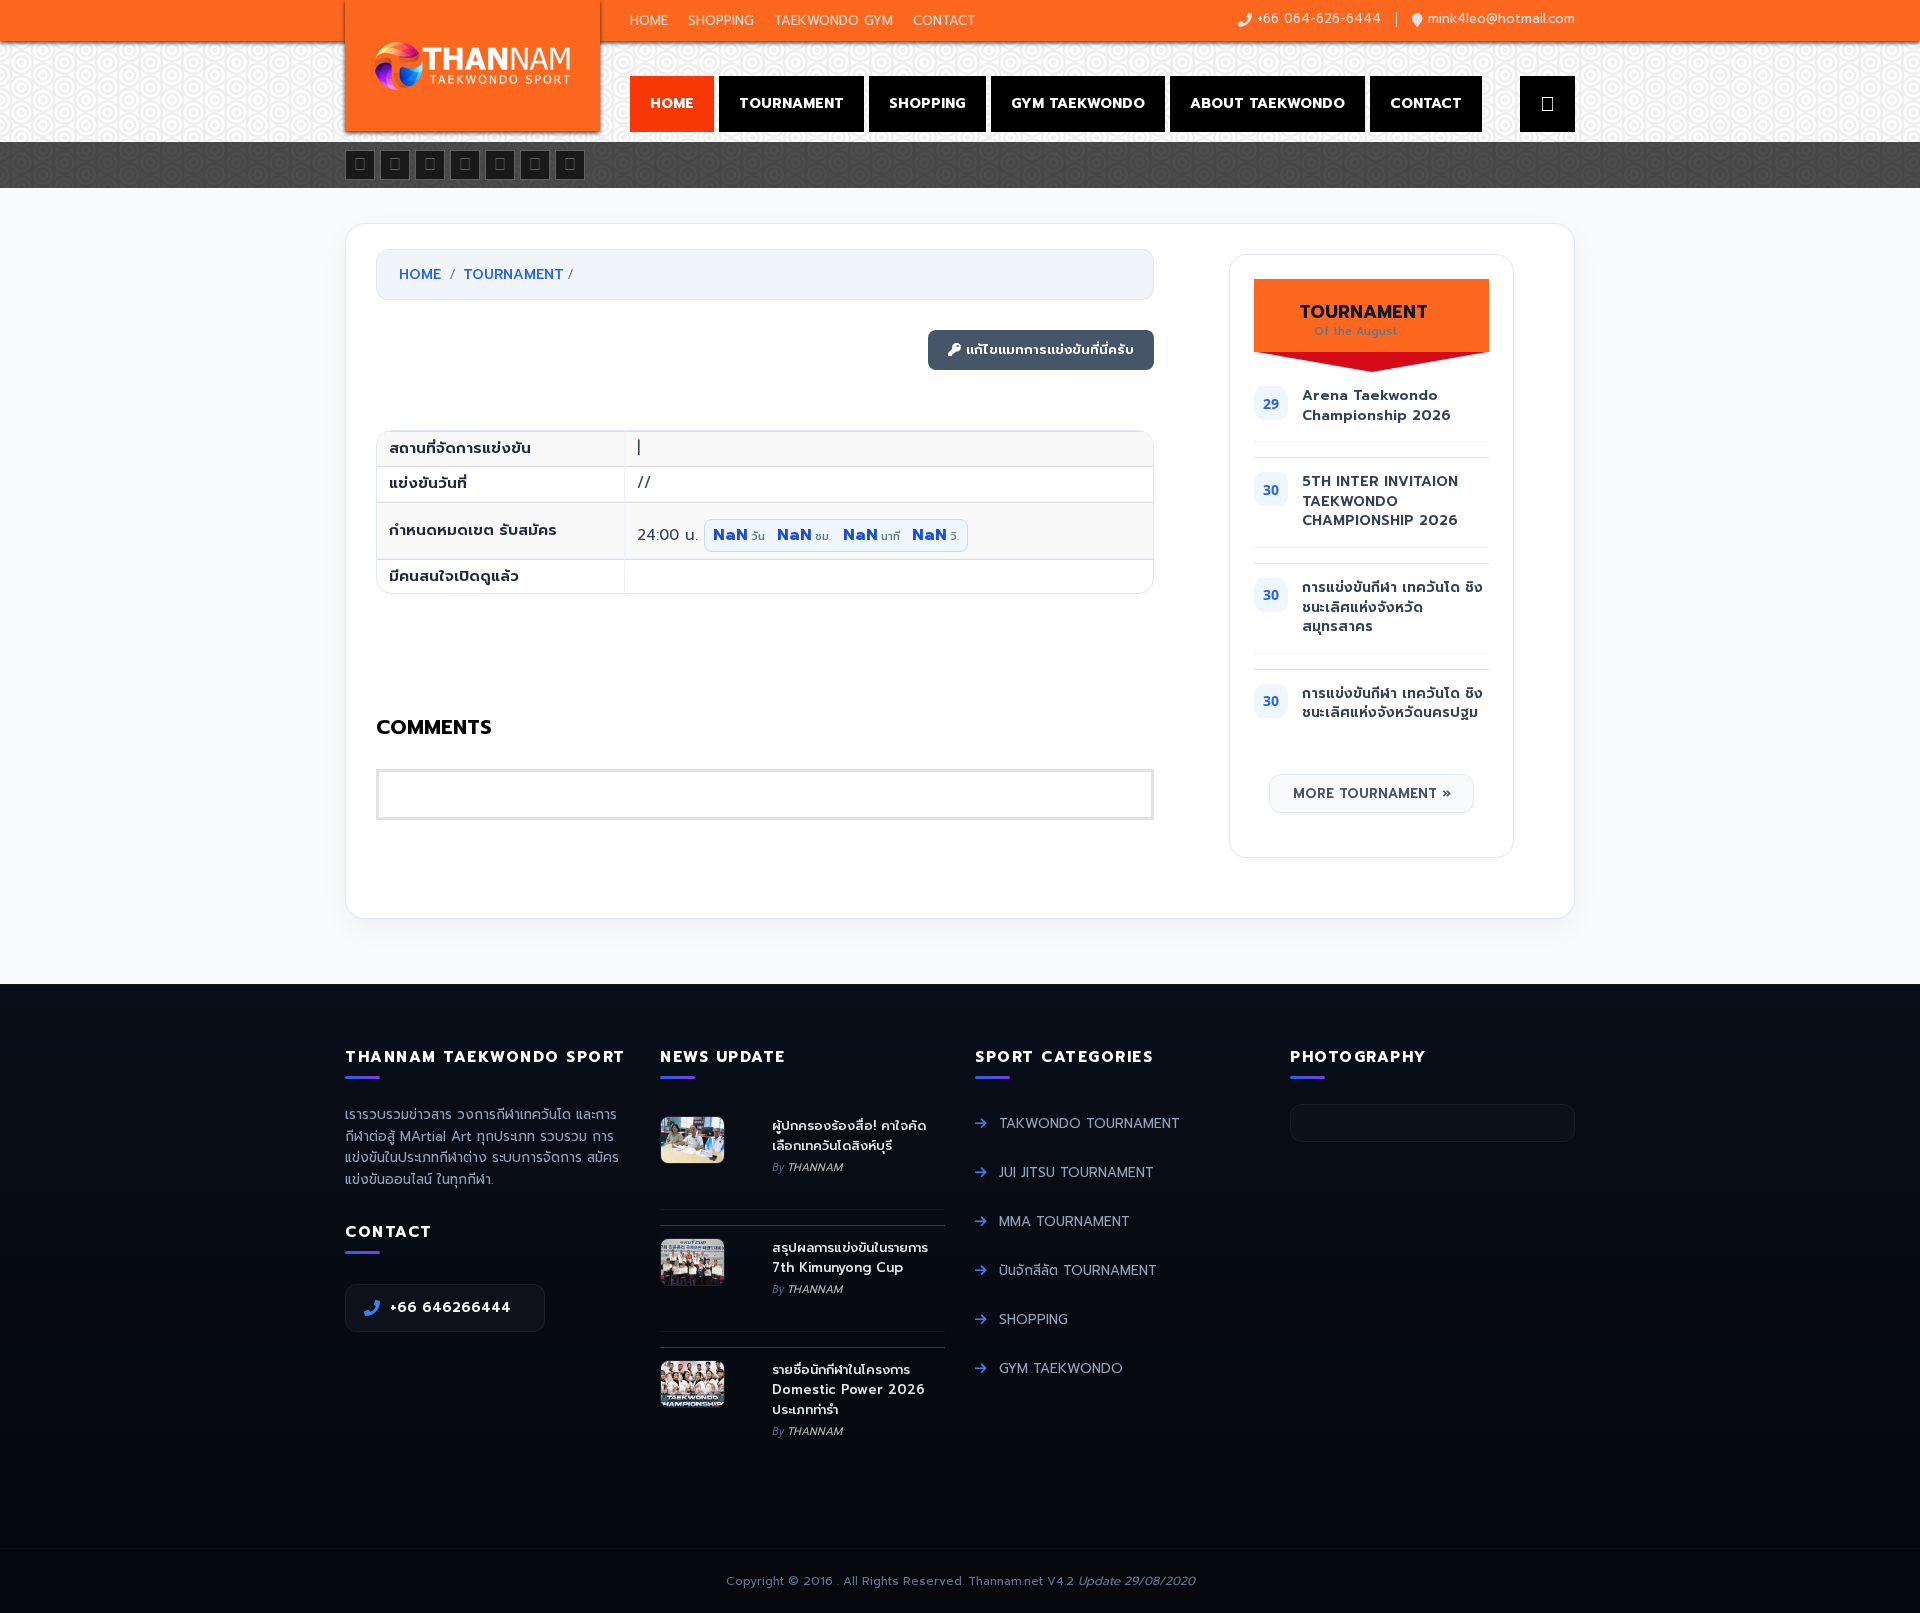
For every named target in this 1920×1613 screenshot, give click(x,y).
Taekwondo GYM (833, 20)
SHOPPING (1033, 1319)
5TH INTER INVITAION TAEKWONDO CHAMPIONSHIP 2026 (1380, 501)
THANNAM (814, 1167)
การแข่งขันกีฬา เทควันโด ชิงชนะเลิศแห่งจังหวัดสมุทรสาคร (1392, 607)
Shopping (721, 20)
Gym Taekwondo (1078, 103)
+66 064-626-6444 (1319, 18)
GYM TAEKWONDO (1061, 1368)
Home (649, 20)
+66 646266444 (458, 1307)
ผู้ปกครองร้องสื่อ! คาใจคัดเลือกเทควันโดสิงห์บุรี (849, 1135)
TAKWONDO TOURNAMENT (1089, 1123)
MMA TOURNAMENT (1064, 1221)
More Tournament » (1372, 793)
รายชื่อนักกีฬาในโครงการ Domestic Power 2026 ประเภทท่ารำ (848, 1389)
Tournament (791, 103)
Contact (944, 20)
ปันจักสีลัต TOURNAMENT (1078, 1270)
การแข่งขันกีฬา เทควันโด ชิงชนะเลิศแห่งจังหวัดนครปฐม (1392, 703)
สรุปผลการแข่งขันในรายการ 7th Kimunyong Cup (850, 1257)
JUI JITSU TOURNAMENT (1076, 1172)
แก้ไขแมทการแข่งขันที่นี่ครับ (1047, 349)
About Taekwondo (1267, 103)
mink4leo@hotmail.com (1501, 18)
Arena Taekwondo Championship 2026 (1376, 405)
